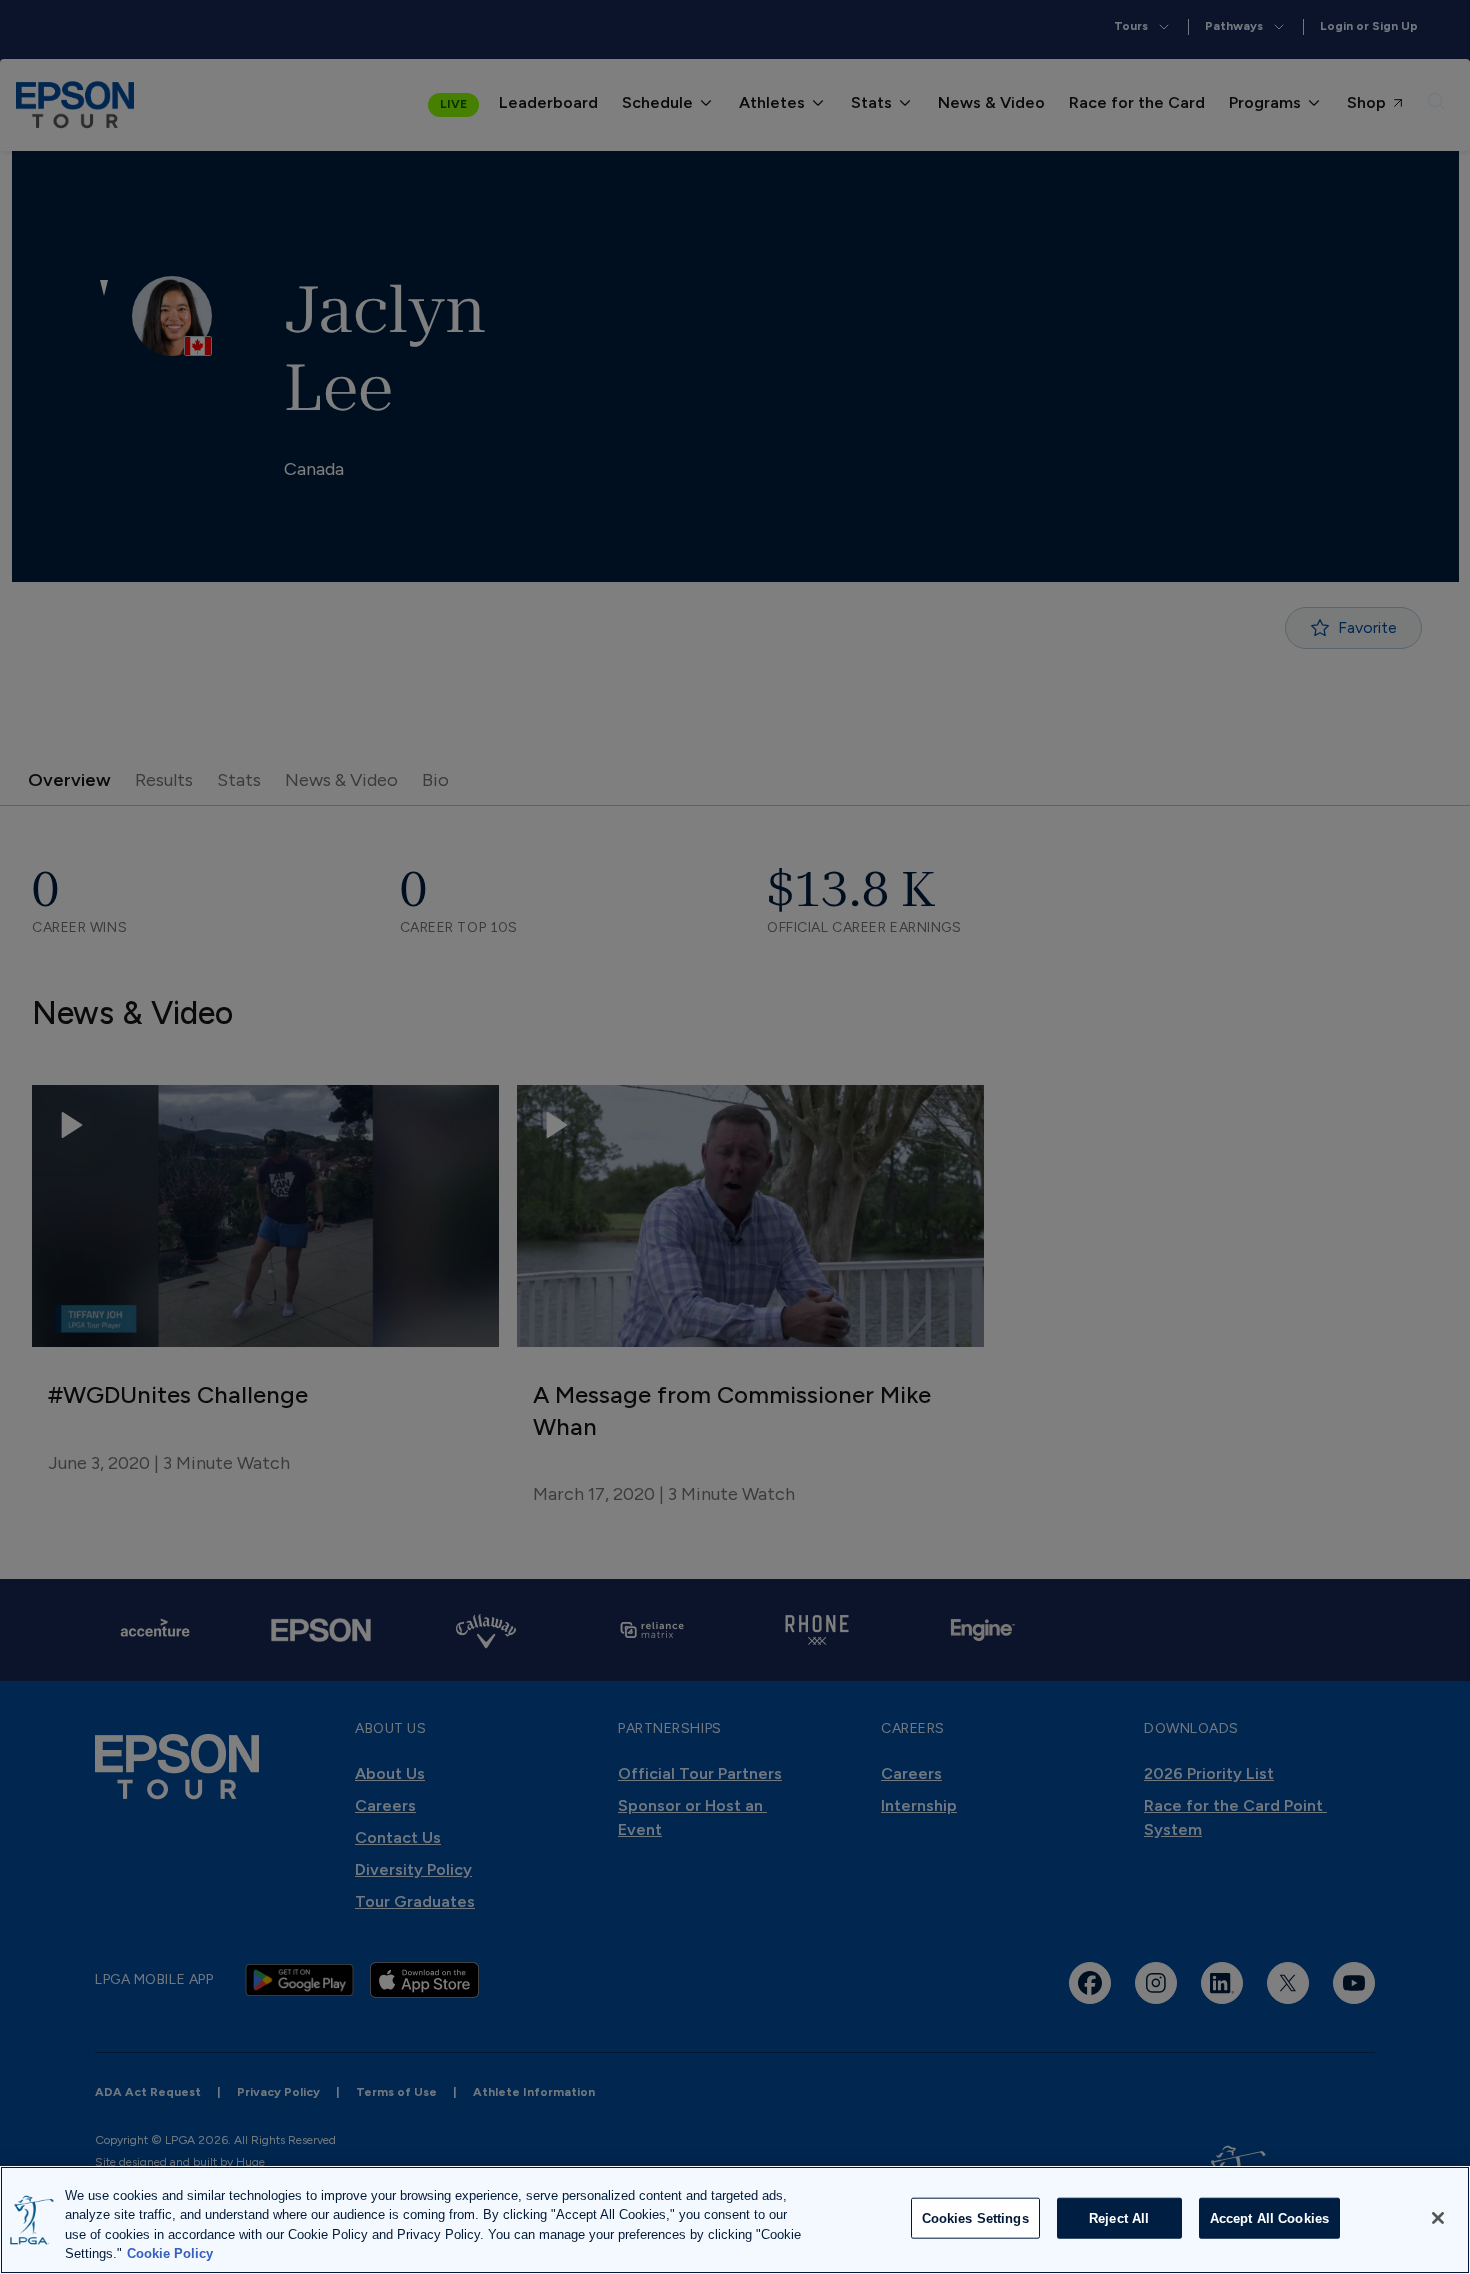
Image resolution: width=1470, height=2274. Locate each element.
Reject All (1119, 2218)
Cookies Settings (975, 2218)
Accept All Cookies (1269, 2218)
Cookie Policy (170, 2253)
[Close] (1438, 2218)
